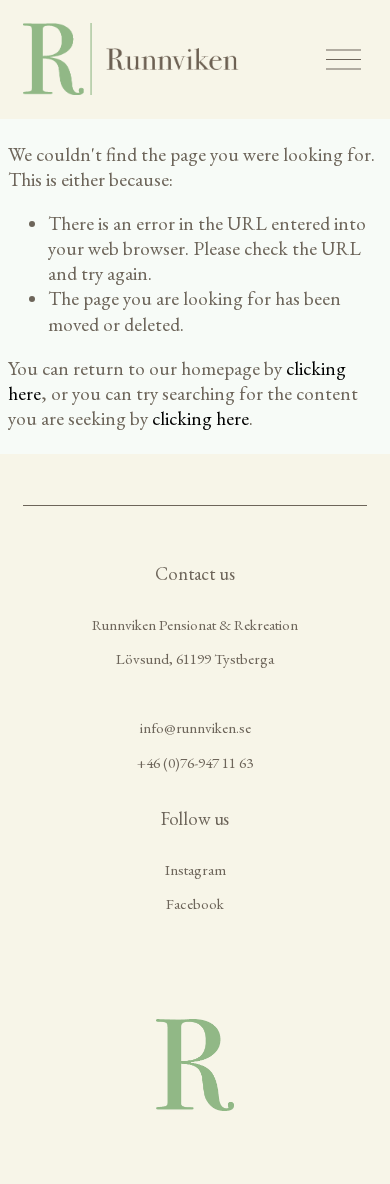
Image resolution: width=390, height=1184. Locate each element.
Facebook (195, 903)
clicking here (200, 418)
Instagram (195, 869)
